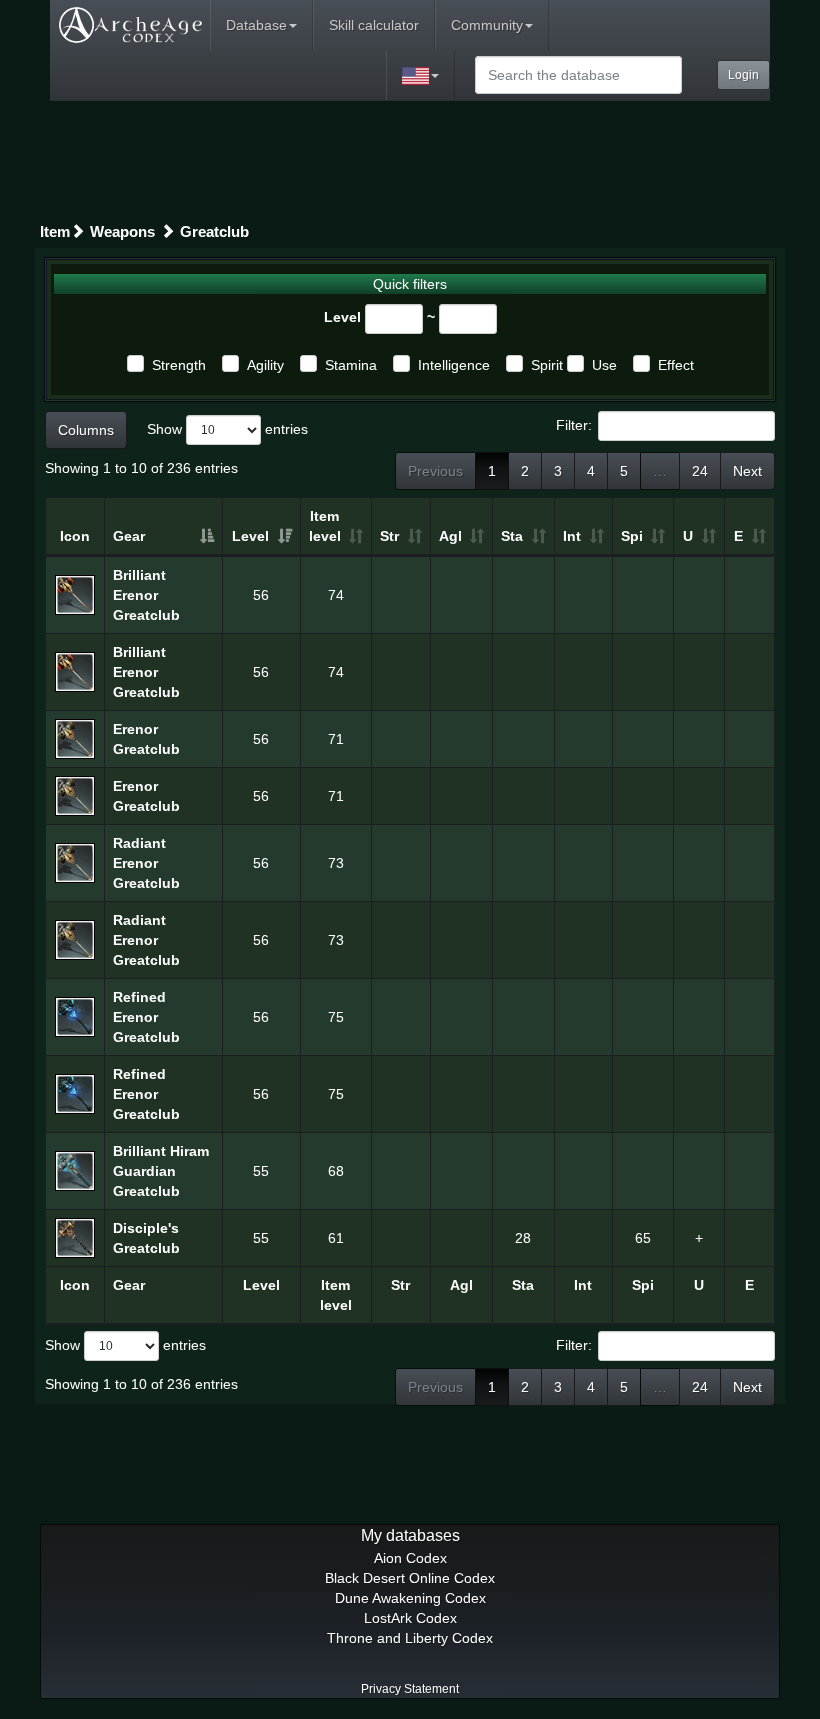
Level (342, 317)
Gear (129, 536)
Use (604, 365)
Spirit (547, 365)
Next (747, 471)
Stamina (351, 365)
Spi (632, 536)
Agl (450, 536)
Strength (179, 365)
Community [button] (487, 25)
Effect (676, 365)
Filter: (574, 425)
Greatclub (214, 231)
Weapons (122, 231)
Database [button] (256, 25)
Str (389, 536)
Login (743, 75)
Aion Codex (410, 1558)
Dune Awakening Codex (410, 1598)
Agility (265, 365)
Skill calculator (374, 25)
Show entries (227, 429)
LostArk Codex (410, 1618)
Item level (325, 526)
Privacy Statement (410, 1689)
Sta (512, 536)
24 (700, 471)
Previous (435, 471)
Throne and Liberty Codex (410, 1638)
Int (572, 536)
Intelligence (454, 365)
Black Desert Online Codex (410, 1578)
